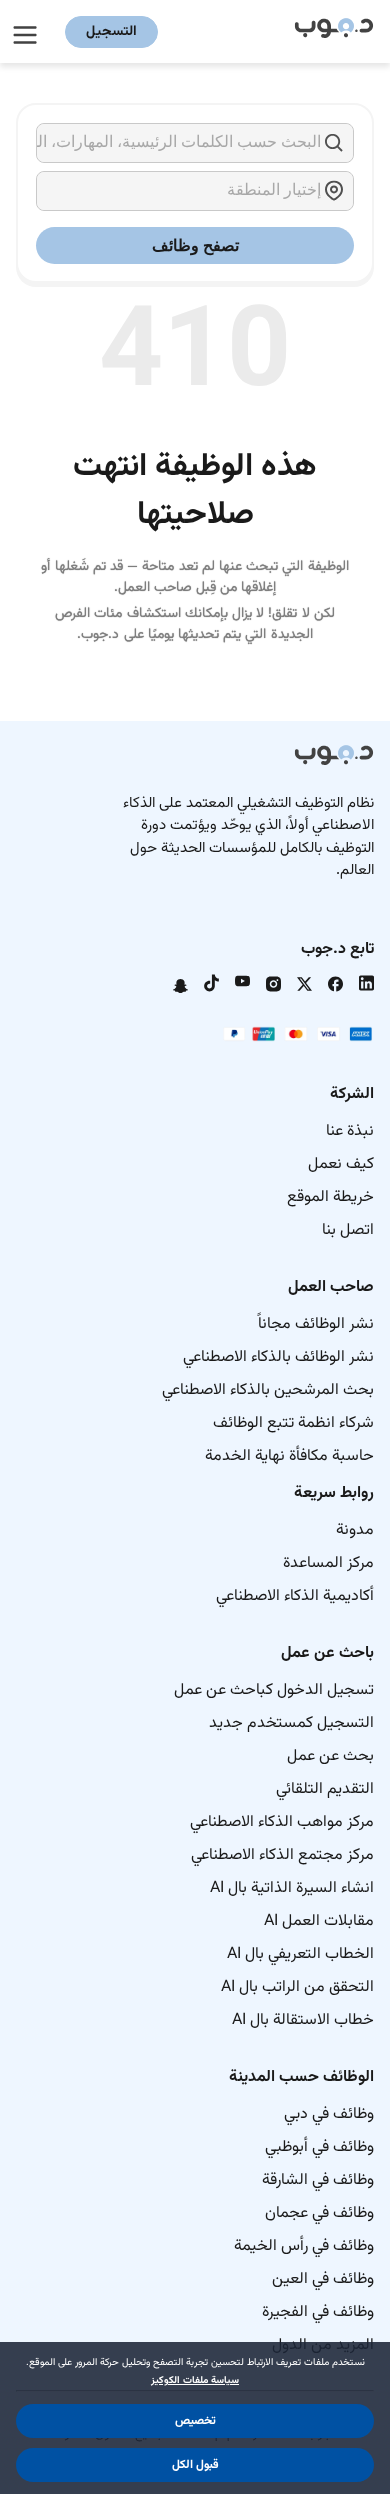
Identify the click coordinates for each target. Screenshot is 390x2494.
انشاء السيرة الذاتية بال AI (292, 1888)
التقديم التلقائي (325, 1789)
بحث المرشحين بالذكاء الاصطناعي (268, 1390)
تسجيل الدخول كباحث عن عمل (274, 1690)
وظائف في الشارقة (318, 2180)
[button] (195, 2421)
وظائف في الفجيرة (318, 2312)
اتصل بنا (348, 1230)
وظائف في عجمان (319, 2213)
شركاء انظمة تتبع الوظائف (293, 1423)
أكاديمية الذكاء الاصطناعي (295, 1596)
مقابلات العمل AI (319, 1921)
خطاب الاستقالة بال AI (303, 2020)
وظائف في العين (323, 2279)
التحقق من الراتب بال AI (297, 1987)
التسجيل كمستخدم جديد (291, 1723)
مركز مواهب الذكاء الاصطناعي (282, 1822)
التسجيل (111, 32)
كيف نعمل (341, 1164)
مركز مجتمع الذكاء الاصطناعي (282, 1855)
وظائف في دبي (329, 2114)
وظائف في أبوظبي (319, 2147)
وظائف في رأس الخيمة (304, 2246)
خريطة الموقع (330, 1197)
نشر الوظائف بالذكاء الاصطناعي (278, 1357)
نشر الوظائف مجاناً (316, 1324)
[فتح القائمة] (28, 32)
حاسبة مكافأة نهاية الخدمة (289, 1456)
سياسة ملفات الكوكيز (195, 2380)
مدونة (355, 1530)
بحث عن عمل (330, 1756)
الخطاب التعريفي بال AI (300, 1954)
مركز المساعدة (328, 1563)
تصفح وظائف (195, 245)
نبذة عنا (350, 1131)
